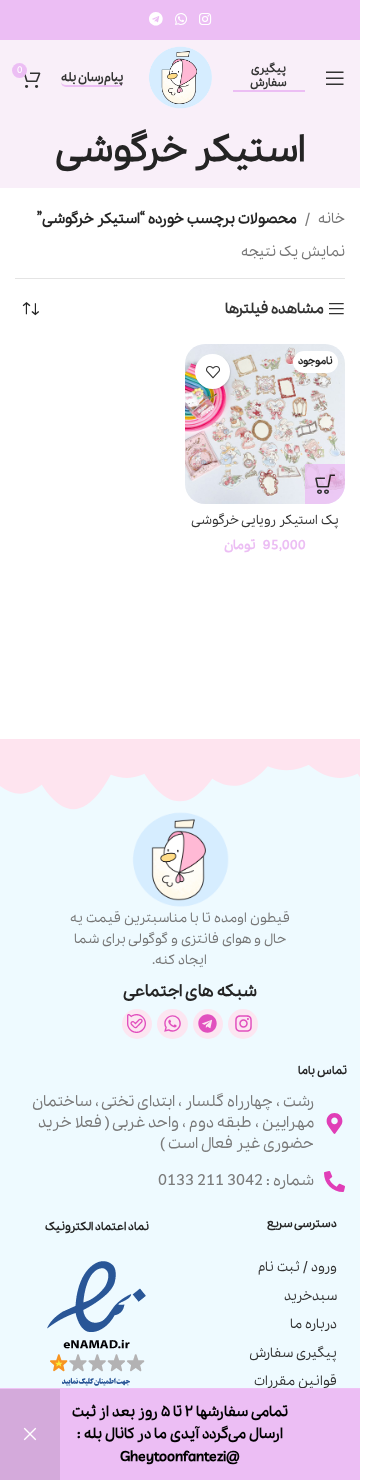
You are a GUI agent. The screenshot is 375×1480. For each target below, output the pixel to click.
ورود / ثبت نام (297, 1267)
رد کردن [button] (30, 1434)
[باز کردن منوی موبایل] (335, 78)
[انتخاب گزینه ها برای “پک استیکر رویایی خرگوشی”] (325, 484)
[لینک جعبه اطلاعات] (180, 890)
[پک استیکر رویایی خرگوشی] (265, 424)
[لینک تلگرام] (156, 20)
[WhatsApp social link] (181, 20)
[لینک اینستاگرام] (205, 20)
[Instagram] (243, 1024)
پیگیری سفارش (268, 76)
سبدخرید (310, 1296)
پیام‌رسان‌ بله (92, 78)
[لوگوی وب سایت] (180, 76)
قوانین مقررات (295, 1381)
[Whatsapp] (172, 1024)
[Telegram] (208, 1024)
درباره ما (313, 1324)
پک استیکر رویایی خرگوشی (265, 520)
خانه (331, 219)
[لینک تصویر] (96, 1324)
